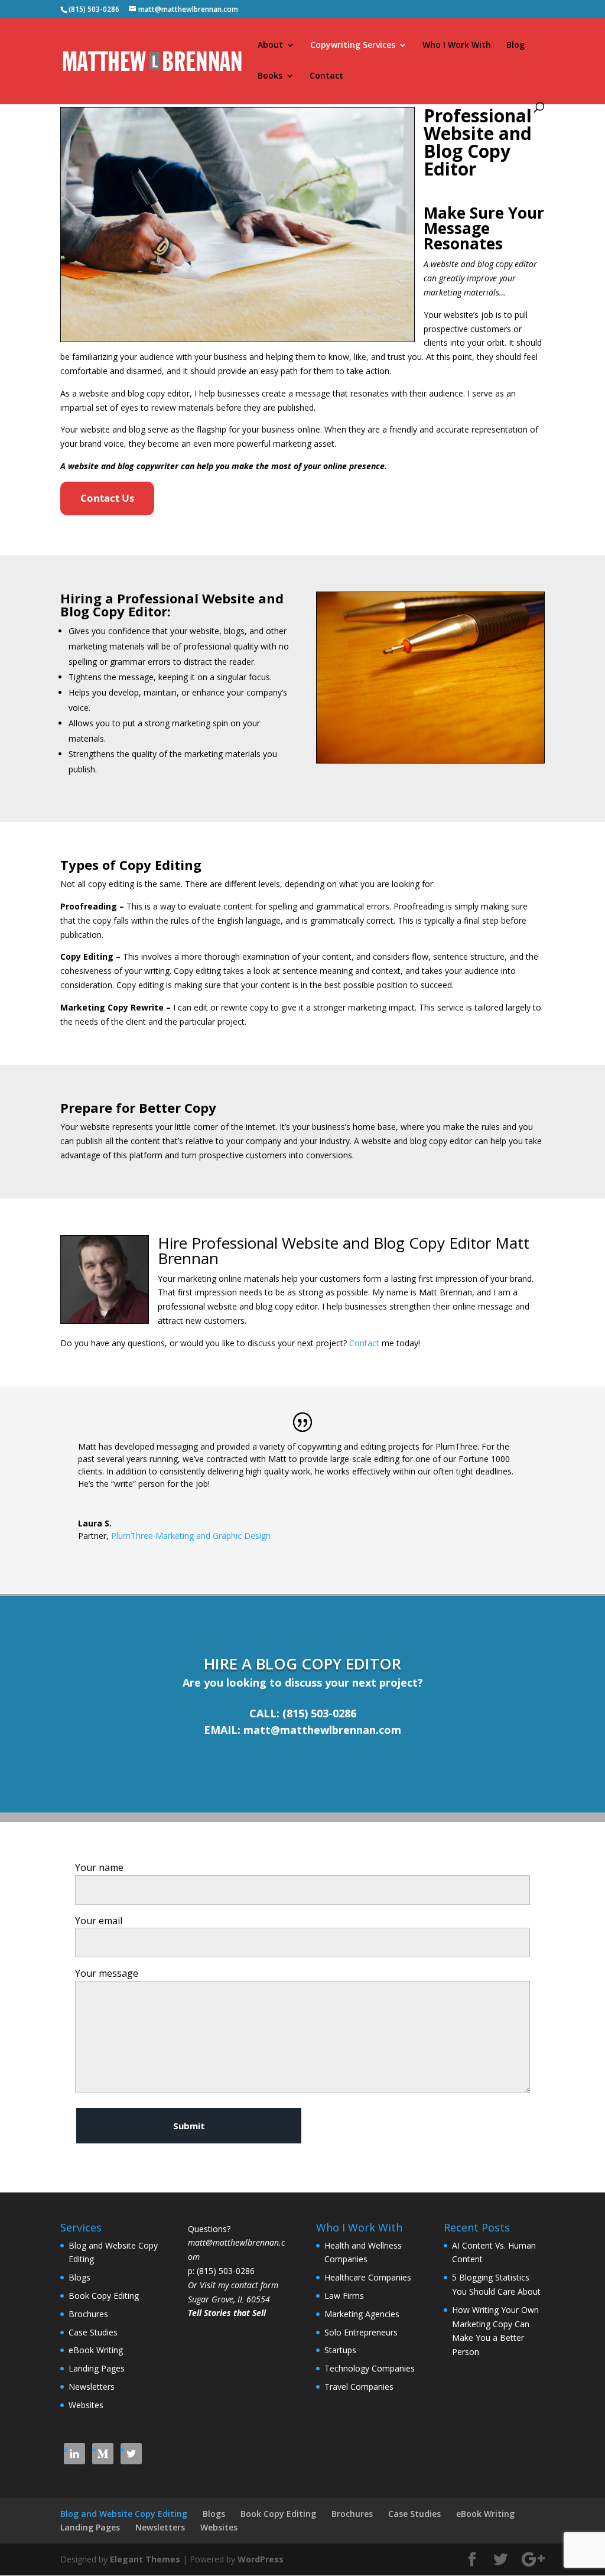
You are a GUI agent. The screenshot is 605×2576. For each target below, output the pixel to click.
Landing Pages (97, 2368)
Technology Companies (370, 2368)
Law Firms (344, 2296)
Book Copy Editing (104, 2296)
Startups (340, 2350)
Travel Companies (359, 2387)
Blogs (79, 2277)
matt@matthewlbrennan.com (322, 1730)
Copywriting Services (353, 46)
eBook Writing (96, 2350)
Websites (86, 2405)
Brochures (88, 2314)
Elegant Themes (145, 2559)
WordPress (261, 2559)
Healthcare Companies (368, 2277)
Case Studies (93, 2332)
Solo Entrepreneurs (361, 2332)
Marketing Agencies (362, 2314)
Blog (515, 46)
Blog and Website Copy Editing (124, 2514)
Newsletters (92, 2387)
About (270, 46)
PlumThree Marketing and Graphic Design (191, 1536)
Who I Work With (457, 46)
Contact (326, 76)
